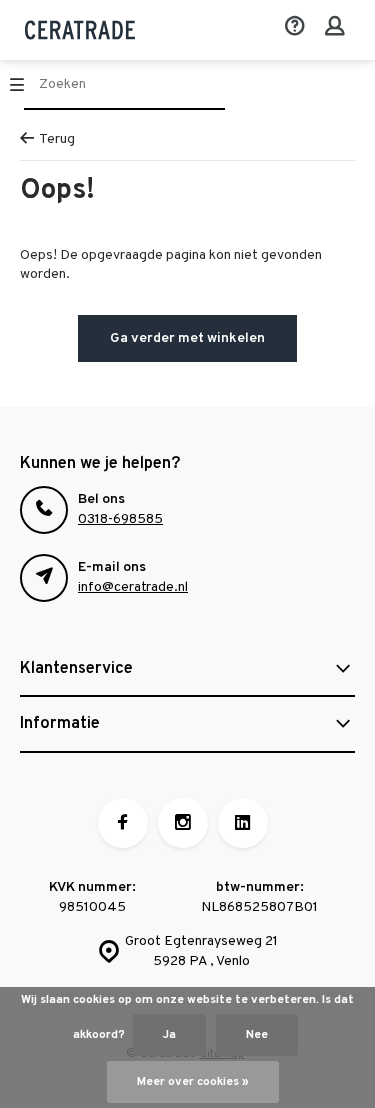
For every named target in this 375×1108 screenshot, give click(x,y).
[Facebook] (123, 823)
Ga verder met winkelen (187, 338)
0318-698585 (120, 519)
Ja (169, 1035)
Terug (57, 139)
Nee (257, 1035)
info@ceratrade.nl (133, 587)
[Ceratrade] (80, 30)
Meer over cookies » (193, 1082)
